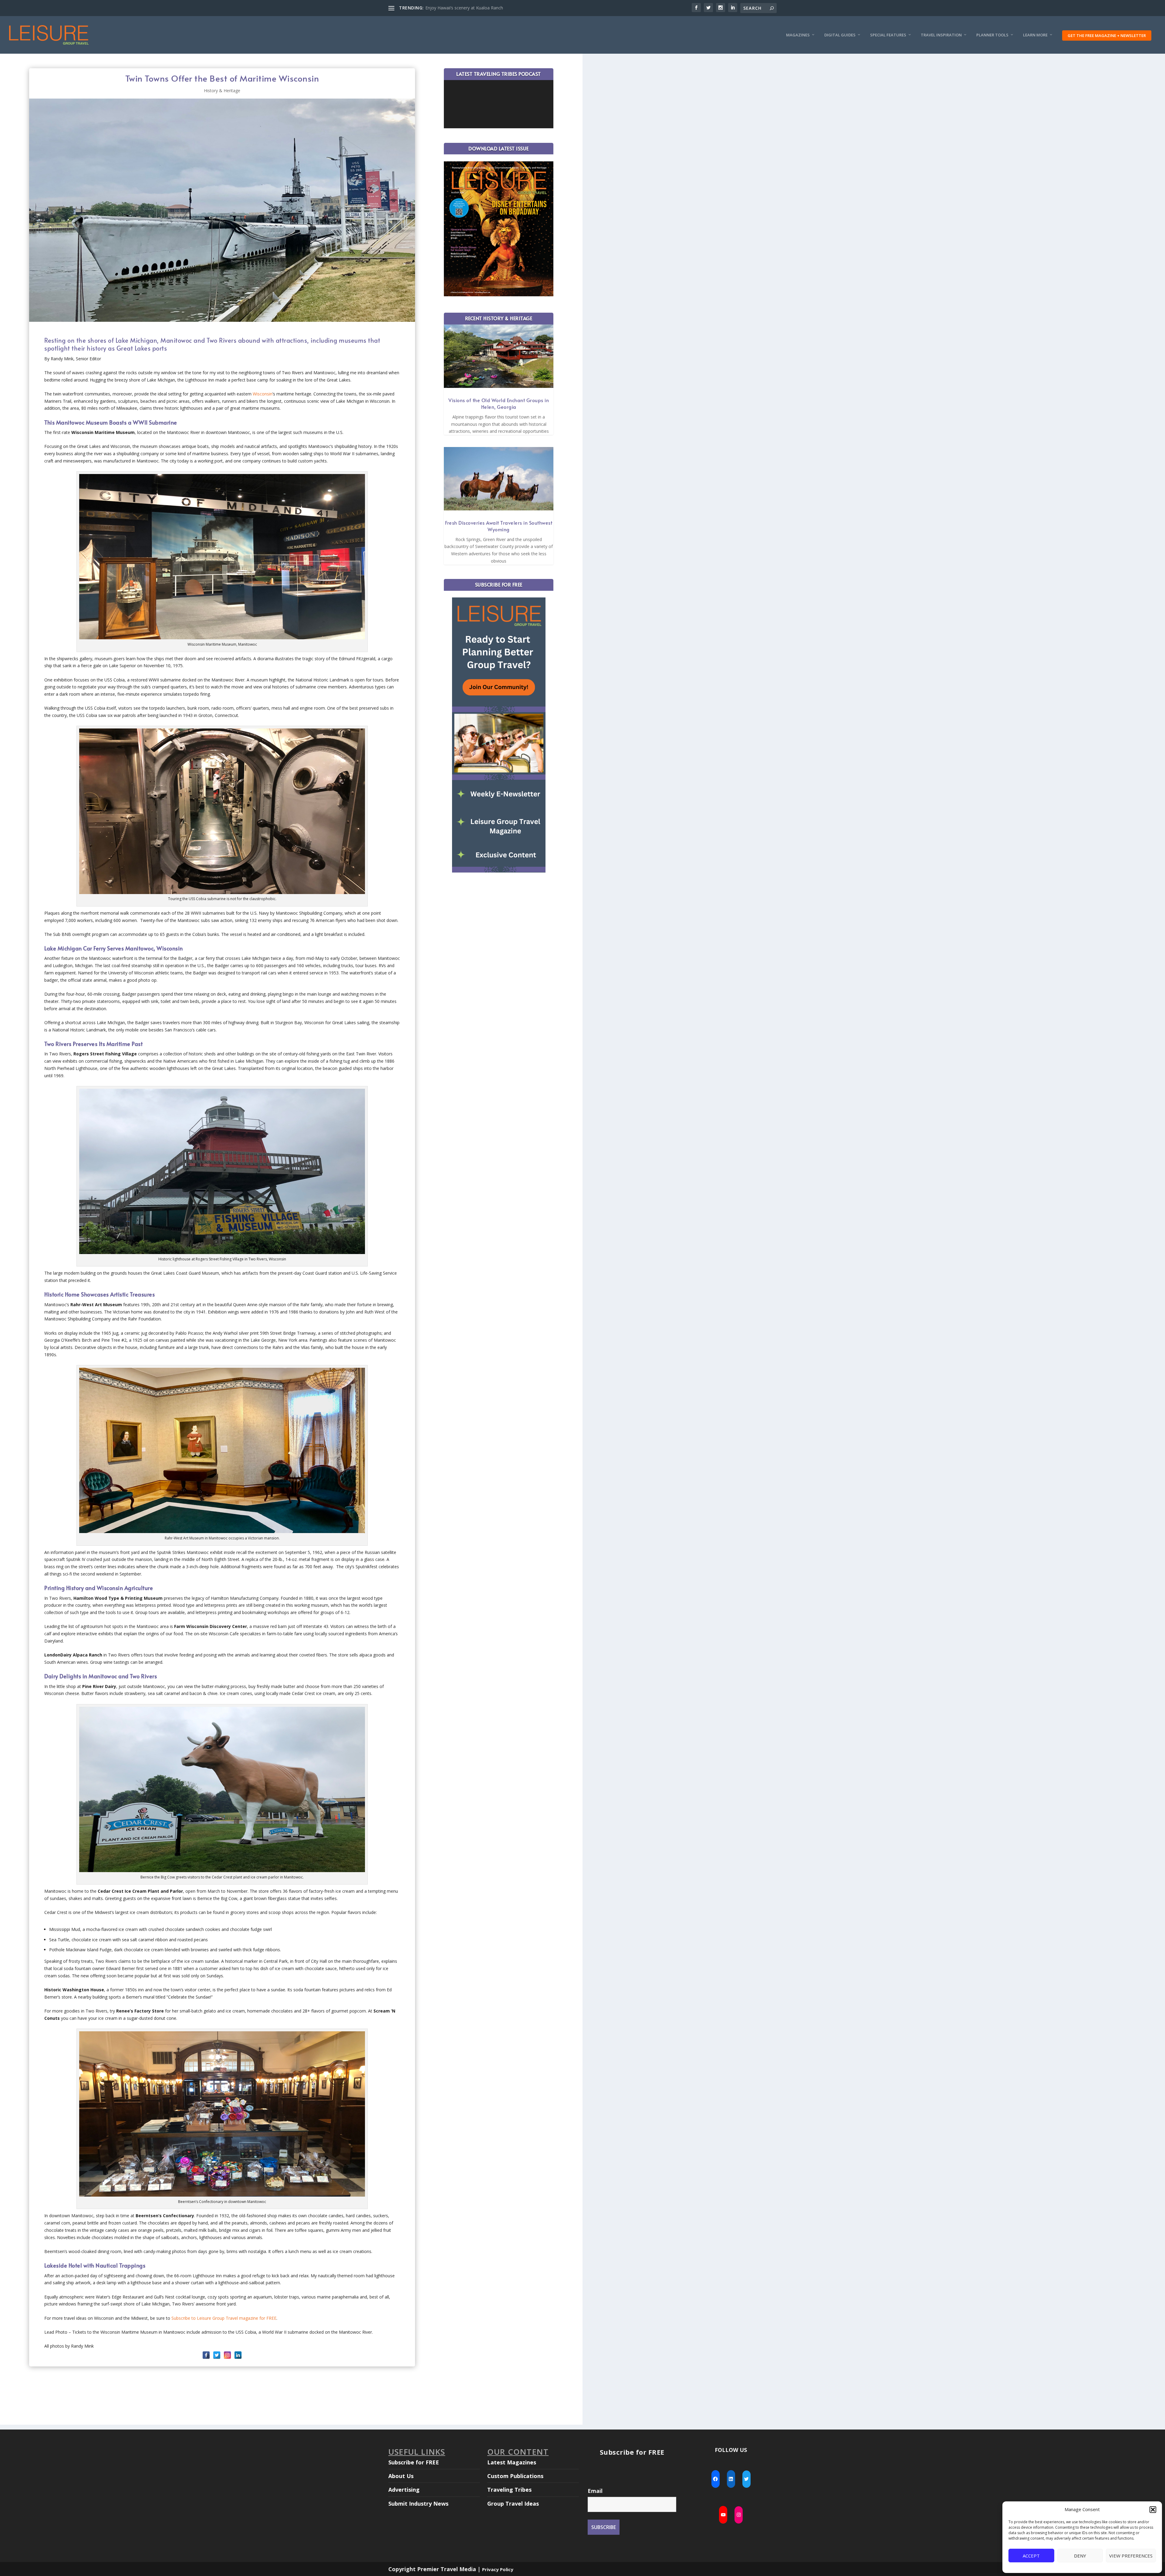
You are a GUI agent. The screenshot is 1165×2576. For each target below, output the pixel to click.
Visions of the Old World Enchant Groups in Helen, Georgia (499, 403)
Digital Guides (840, 35)
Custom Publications (515, 2476)
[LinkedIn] (238, 2355)
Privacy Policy (498, 2569)
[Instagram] (227, 2355)
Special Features (888, 35)
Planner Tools (992, 35)
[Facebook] (206, 2355)
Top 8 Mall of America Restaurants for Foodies (472, 8)
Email (595, 2491)
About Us (401, 2476)
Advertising (404, 2490)
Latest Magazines (512, 2462)
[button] (1153, 2510)
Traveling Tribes (509, 2490)
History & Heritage (222, 91)
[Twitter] (217, 2355)
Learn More (1035, 35)
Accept (1031, 2556)
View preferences (1131, 2556)
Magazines (798, 35)
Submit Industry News (418, 2504)
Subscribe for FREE (414, 2462)
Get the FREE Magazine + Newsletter (1107, 35)
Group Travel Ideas (513, 2504)
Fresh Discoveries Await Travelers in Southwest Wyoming (499, 526)
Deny (1080, 2556)
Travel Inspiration (941, 35)
